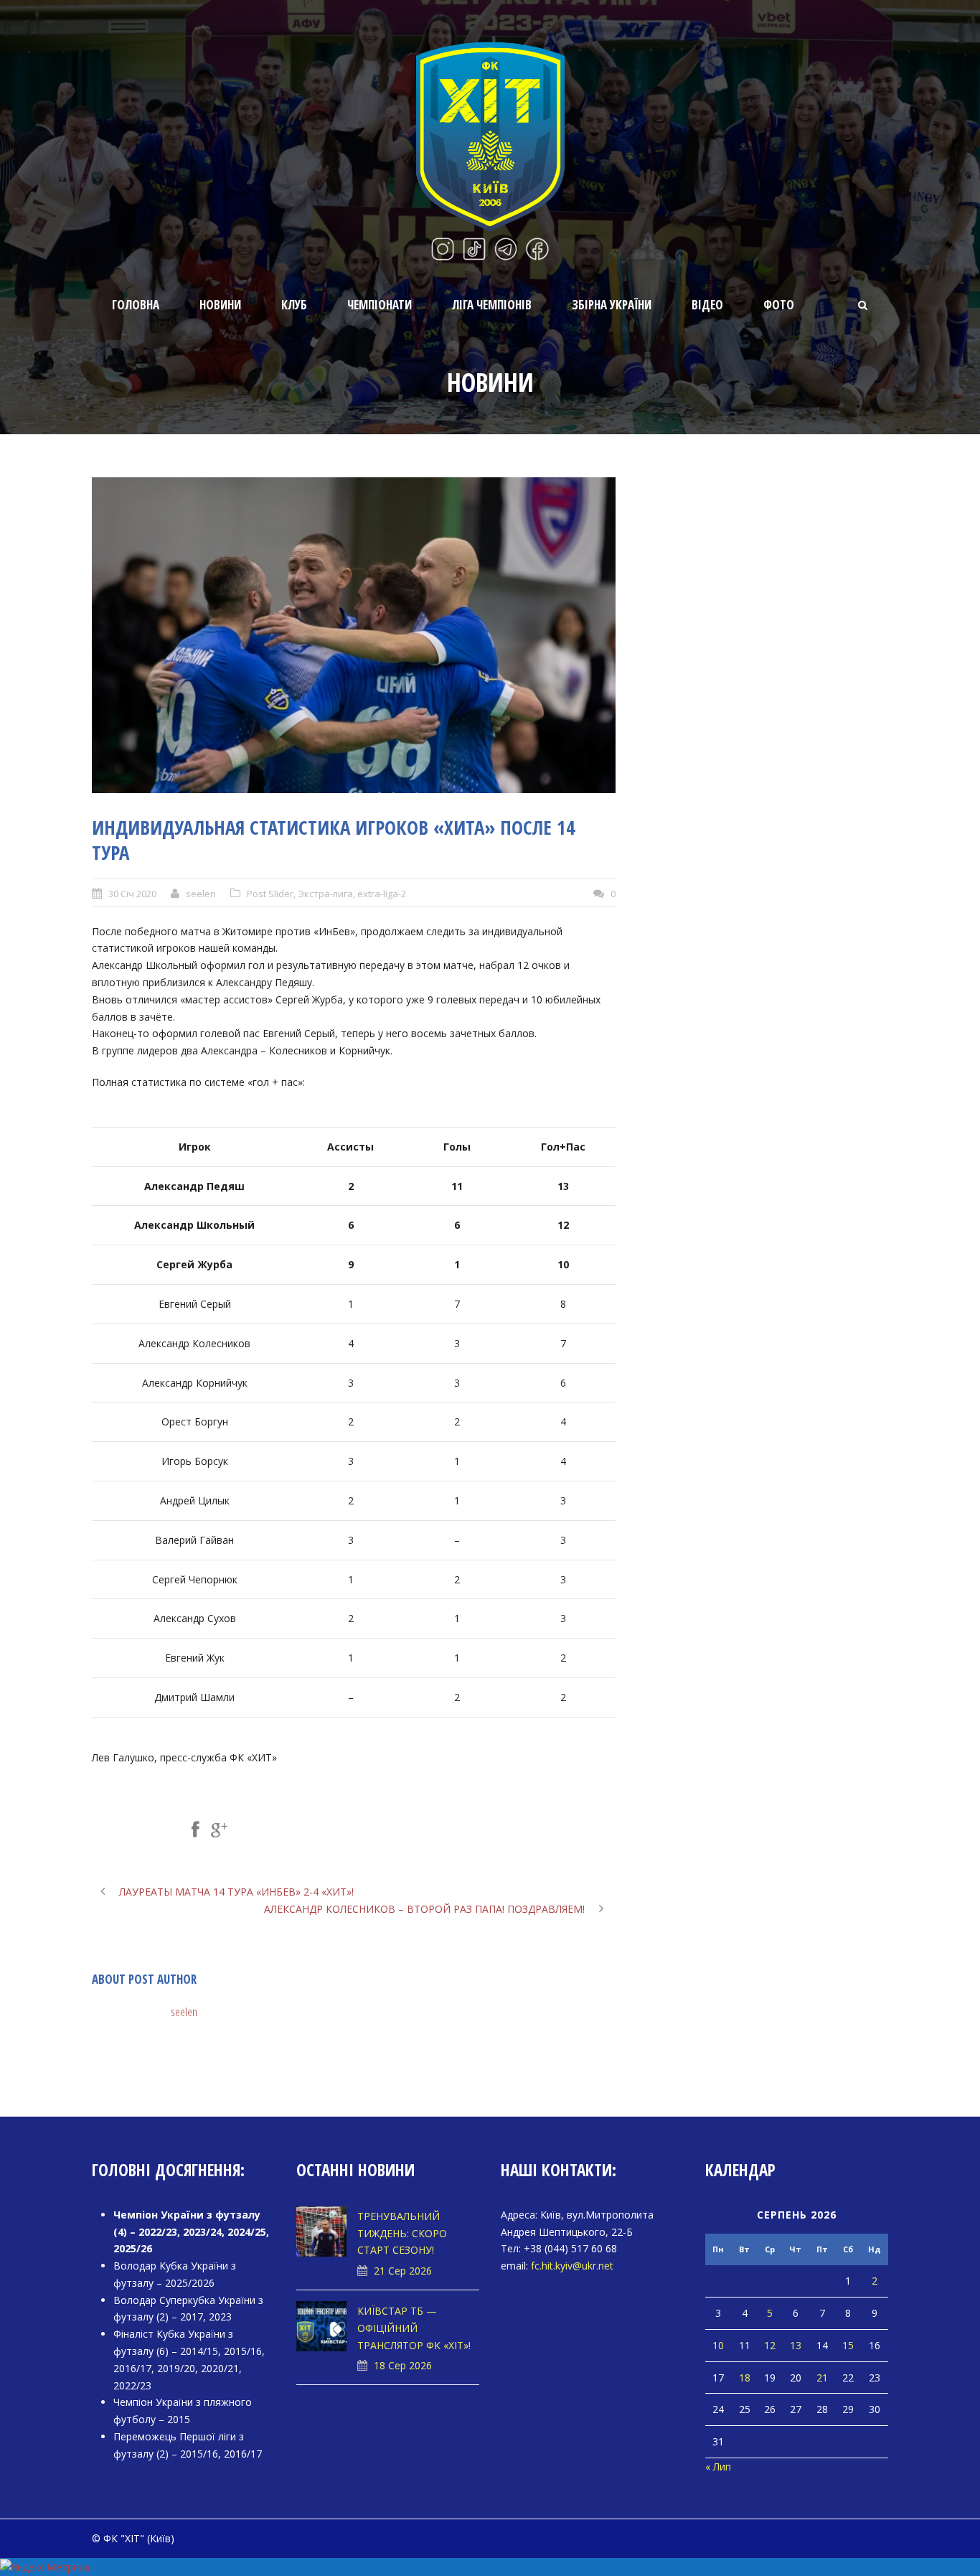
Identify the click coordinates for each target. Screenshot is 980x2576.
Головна (136, 305)
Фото (779, 305)
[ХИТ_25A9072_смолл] (354, 635)
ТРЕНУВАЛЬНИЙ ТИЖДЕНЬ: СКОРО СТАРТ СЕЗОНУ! (402, 2233)
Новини (220, 305)
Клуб (294, 305)
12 (770, 2345)
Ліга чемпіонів (492, 305)
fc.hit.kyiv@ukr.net (572, 2266)
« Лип (718, 2467)
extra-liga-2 (382, 894)
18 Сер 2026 (403, 2365)
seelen (201, 894)
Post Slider (270, 894)
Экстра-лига (325, 894)
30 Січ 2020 (132, 894)
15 (848, 2345)
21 (822, 2378)
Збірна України (612, 305)
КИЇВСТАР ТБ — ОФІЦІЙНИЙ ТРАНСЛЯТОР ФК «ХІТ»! (414, 2328)
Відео (707, 305)
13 (796, 2345)
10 (718, 2345)
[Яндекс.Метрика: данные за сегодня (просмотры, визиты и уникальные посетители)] (45, 2567)
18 (745, 2378)
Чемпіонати (380, 305)
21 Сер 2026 (403, 2271)
